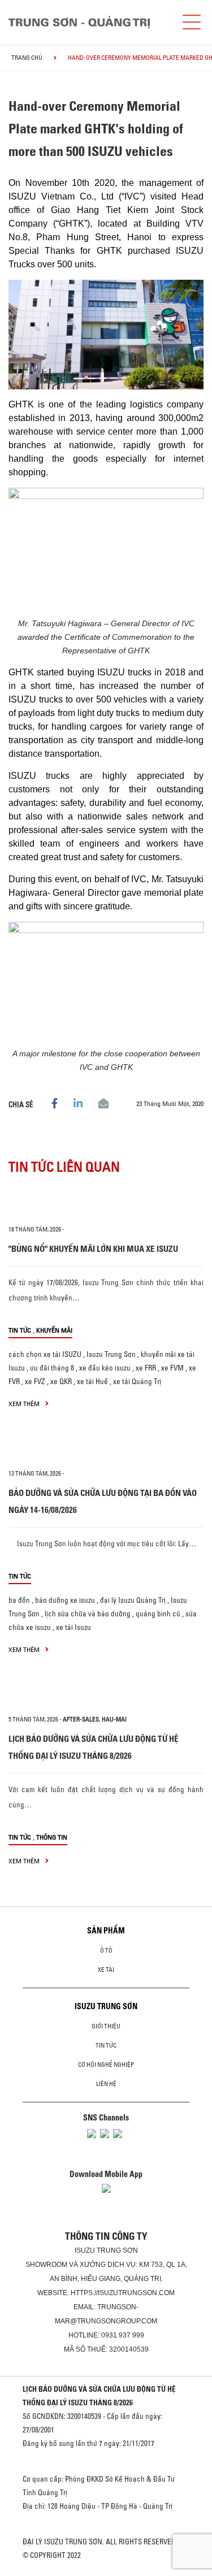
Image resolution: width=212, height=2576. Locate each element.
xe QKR (61, 1381)
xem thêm (25, 1404)
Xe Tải (106, 1970)
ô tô (106, 1950)
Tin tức (20, 1330)
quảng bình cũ (158, 1614)
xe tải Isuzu (73, 1627)
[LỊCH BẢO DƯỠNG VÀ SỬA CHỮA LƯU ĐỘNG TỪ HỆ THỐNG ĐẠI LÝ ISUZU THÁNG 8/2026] (106, 1694)
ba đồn (19, 1600)
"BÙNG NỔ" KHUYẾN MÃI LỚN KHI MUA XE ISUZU (93, 1249)
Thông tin (52, 1837)
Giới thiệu (106, 2026)
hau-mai (114, 1719)
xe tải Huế (92, 1381)
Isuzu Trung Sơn (111, 1354)
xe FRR (146, 1368)
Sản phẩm (106, 1931)
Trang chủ (27, 58)
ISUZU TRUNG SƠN (106, 2006)
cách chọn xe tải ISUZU (45, 1354)
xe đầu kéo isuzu (105, 1368)
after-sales (81, 1719)
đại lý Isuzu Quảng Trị (133, 1600)
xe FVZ (35, 1381)
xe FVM (172, 1368)
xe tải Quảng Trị (137, 1381)
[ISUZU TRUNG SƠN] (79, 22)
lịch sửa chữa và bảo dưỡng (88, 1614)
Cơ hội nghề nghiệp (106, 2065)
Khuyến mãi (54, 1330)
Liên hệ (106, 2084)
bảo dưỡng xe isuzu (65, 1600)
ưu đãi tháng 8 (52, 1368)
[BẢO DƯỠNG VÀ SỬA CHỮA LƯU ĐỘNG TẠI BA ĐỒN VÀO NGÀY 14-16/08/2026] (106, 1449)
